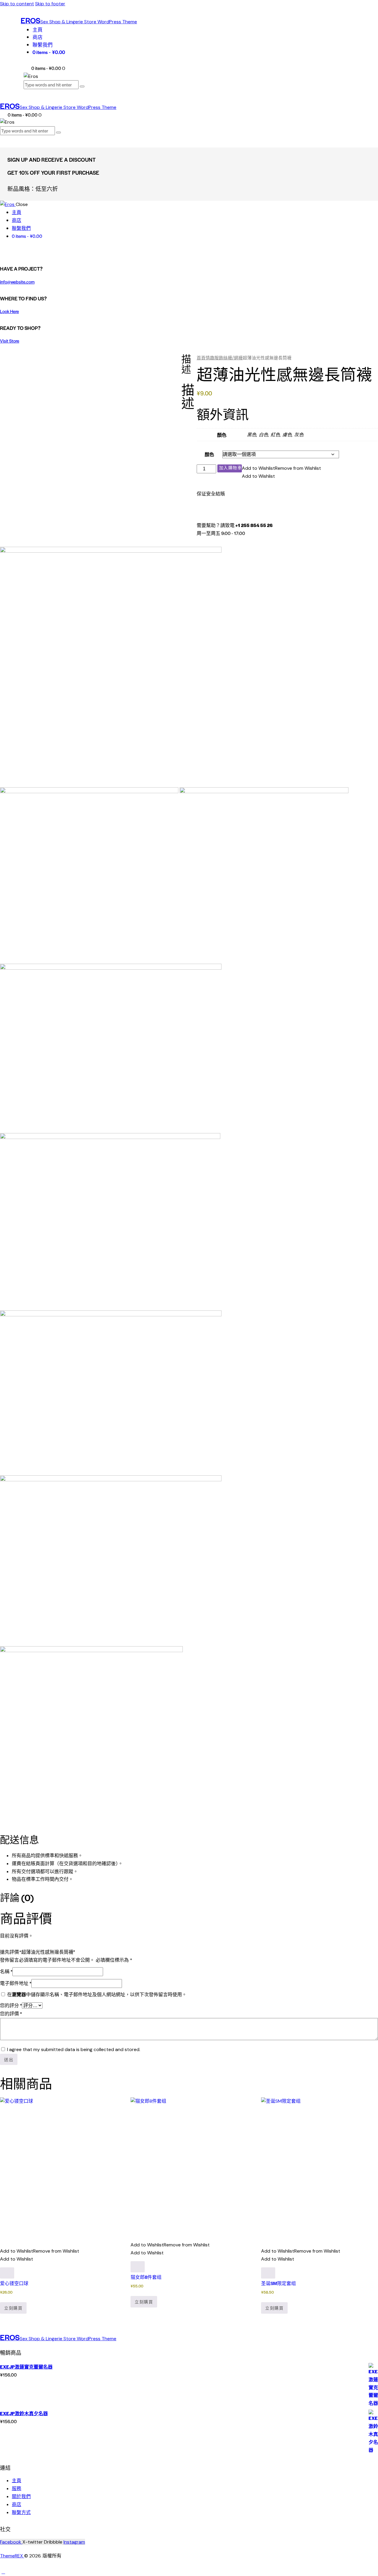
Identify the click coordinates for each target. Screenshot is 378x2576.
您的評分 (11, 2005)
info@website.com (17, 282)
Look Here (9, 311)
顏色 (209, 454)
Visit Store (10, 341)
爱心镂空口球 (14, 2283)
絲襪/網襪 (233, 358)
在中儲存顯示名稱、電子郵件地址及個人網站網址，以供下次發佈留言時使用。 (97, 1995)
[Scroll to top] (3, 2572)
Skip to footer (50, 4)
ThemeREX (12, 2556)
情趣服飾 (214, 358)
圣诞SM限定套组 (278, 2283)
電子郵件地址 (16, 1983)
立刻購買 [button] (13, 2308)
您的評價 (11, 2013)
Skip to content (17, 4)
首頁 (201, 358)
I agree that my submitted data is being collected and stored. (74, 2049)
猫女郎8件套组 (146, 2277)
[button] (281, 468)
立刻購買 (230, 468)
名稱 (6, 1971)
